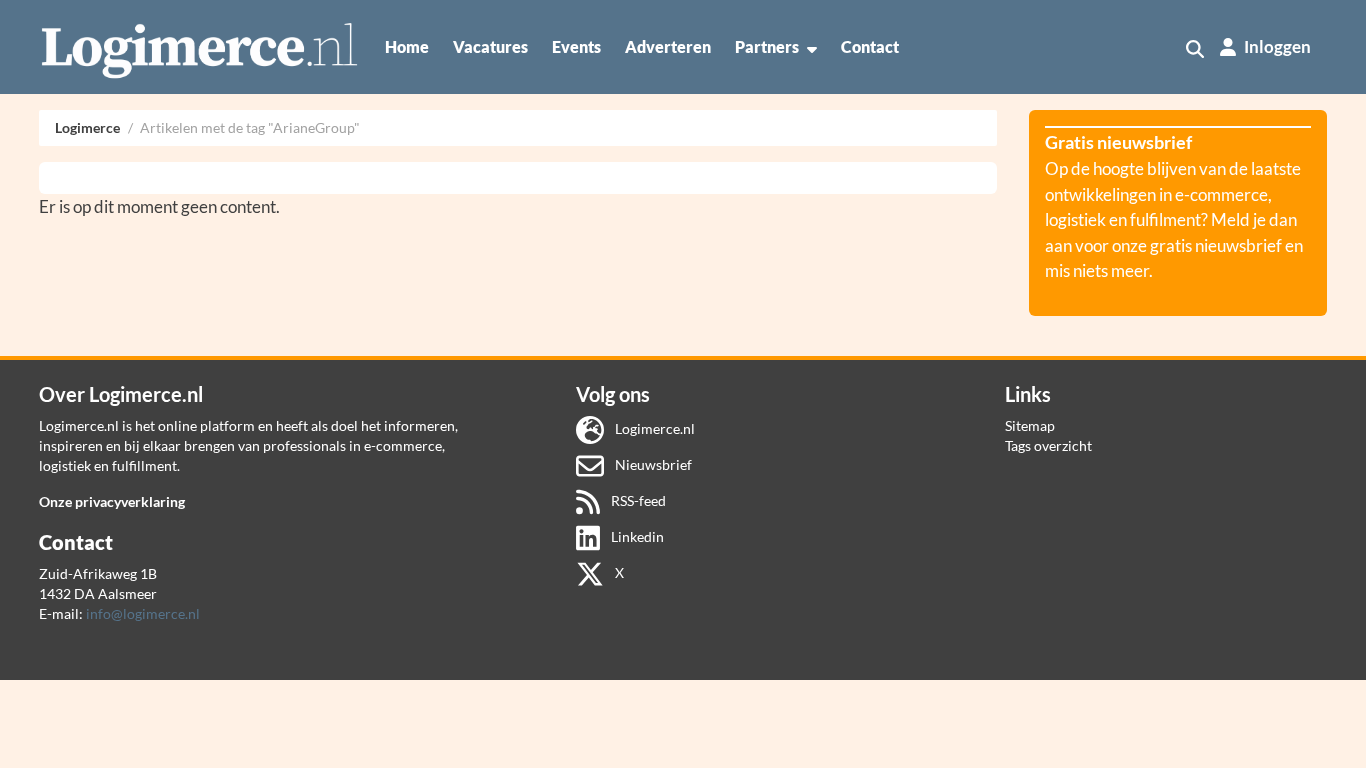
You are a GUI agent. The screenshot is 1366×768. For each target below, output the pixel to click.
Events (576, 46)
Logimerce (87, 127)
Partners (767, 46)
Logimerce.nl (653, 428)
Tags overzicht (1048, 445)
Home (407, 46)
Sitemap (1030, 425)
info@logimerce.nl (143, 613)
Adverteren (668, 46)
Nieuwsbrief (652, 464)
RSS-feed (637, 500)
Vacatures (490, 46)
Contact (870, 46)
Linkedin (636, 536)
